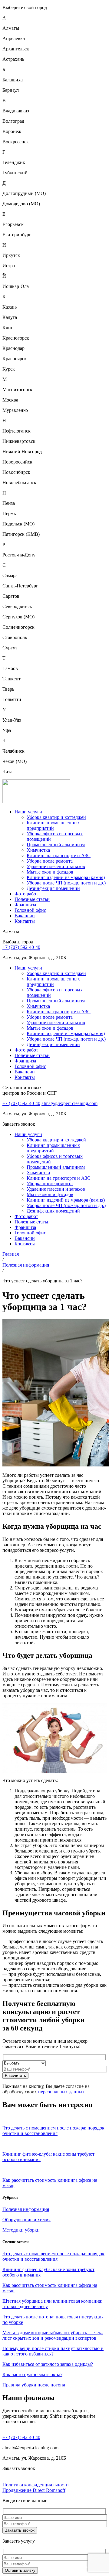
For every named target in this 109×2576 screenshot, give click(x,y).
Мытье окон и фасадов (50, 872)
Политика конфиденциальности (36, 2485)
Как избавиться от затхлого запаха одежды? (48, 2364)
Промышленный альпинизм (56, 845)
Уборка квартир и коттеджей (56, 817)
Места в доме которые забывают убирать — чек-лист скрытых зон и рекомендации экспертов (53, 2335)
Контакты (25, 921)
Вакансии (25, 916)
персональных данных (61, 2092)
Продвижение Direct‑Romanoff (34, 2490)
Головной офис (30, 910)
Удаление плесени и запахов (56, 866)
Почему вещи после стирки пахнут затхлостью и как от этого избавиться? (53, 2351)
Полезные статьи (32, 899)
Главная (11, 1254)
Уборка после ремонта (50, 861)
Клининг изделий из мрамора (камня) (66, 877)
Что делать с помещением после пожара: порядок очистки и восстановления (53, 2256)
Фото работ (26, 894)
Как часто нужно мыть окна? (32, 2374)
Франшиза (25, 905)
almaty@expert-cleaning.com (69, 1103)
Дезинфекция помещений (53, 888)
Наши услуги (28, 812)
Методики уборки (21, 2230)
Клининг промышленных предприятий (53, 825)
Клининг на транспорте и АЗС (59, 855)
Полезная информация (26, 1265)
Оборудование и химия (26, 2220)
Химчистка (38, 850)
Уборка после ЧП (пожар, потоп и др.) (66, 883)
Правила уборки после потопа (34, 2385)
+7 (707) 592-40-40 (21, 947)
